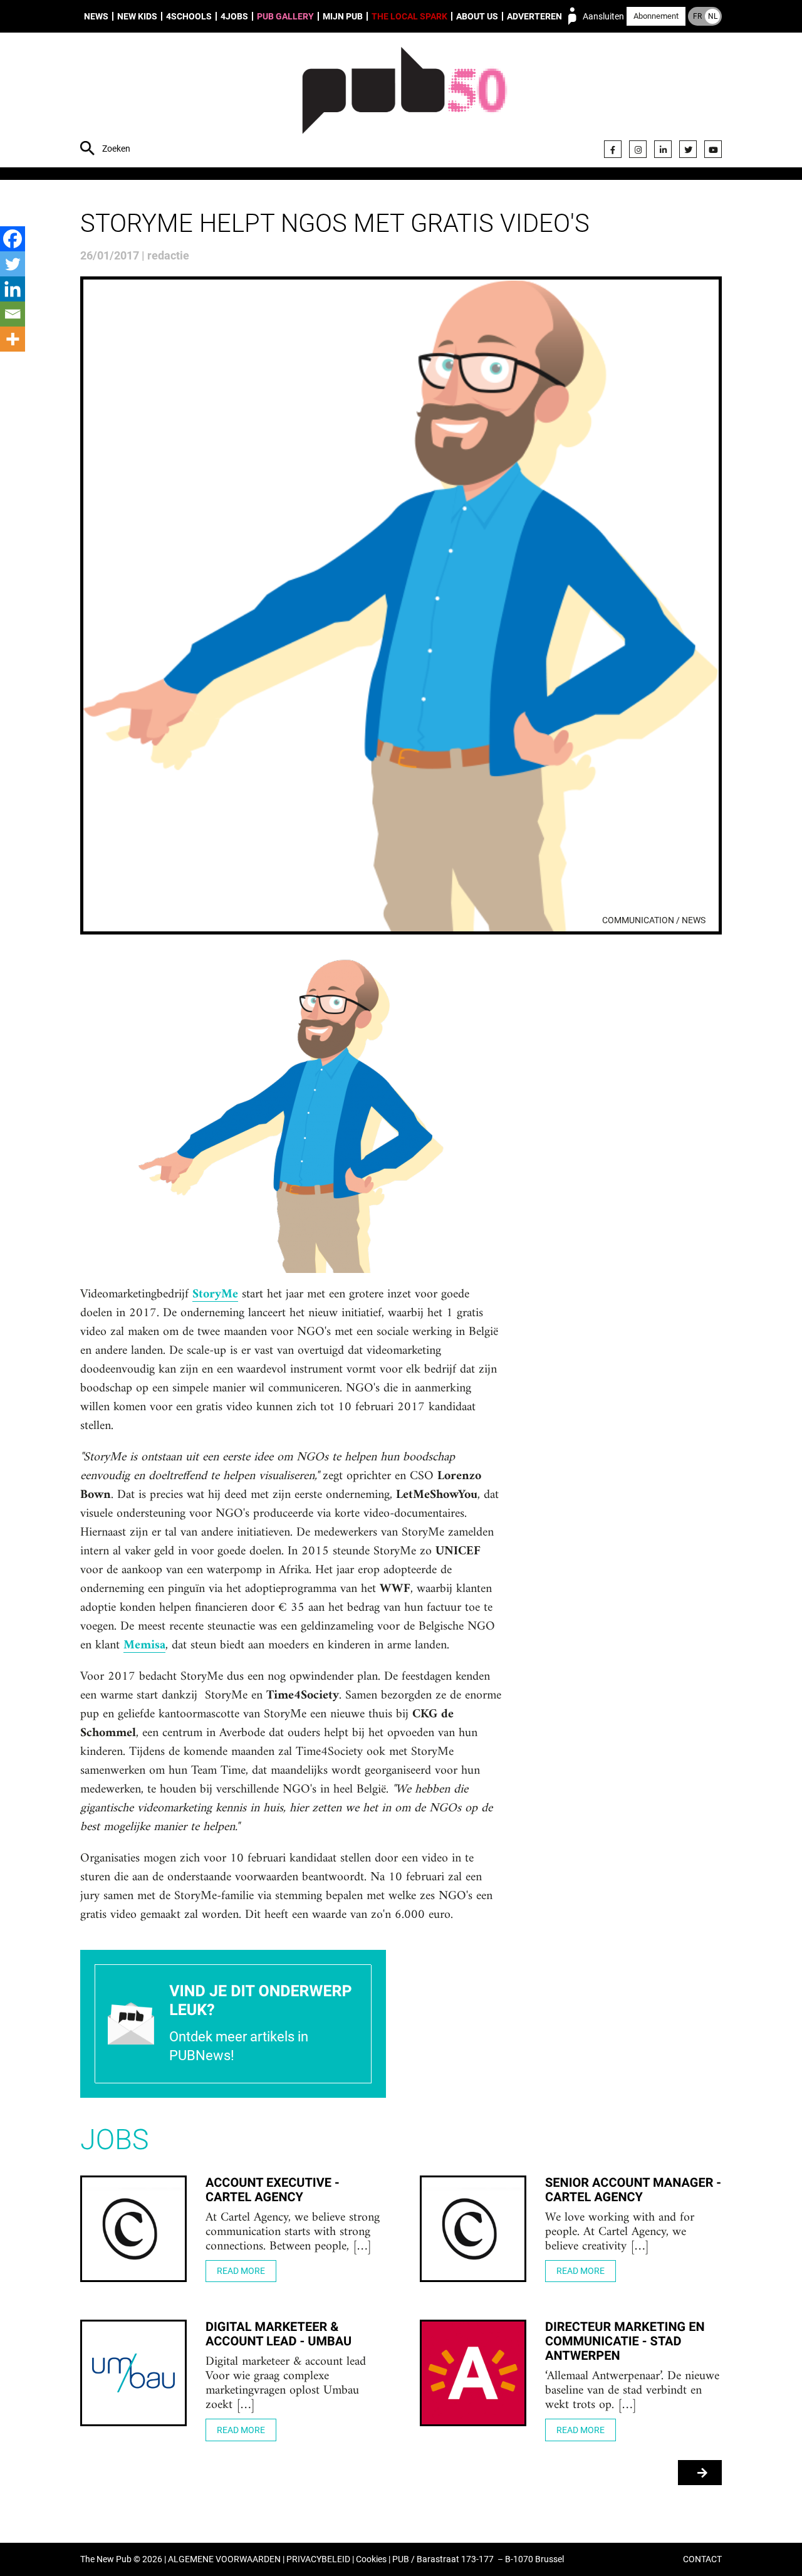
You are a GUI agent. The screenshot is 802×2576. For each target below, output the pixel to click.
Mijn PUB (343, 16)
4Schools (189, 16)
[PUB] (404, 102)
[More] (13, 339)
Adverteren (534, 16)
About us (477, 16)
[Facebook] (613, 149)
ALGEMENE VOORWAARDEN (224, 2559)
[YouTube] (713, 149)
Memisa (144, 1646)
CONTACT (702, 2559)
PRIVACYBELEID (318, 2559)
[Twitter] (688, 149)
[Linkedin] (13, 289)
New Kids (137, 16)
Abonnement (656, 16)
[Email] (13, 314)
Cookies (371, 2559)
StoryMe (215, 1295)
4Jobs (234, 16)
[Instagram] (638, 149)
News (96, 16)
